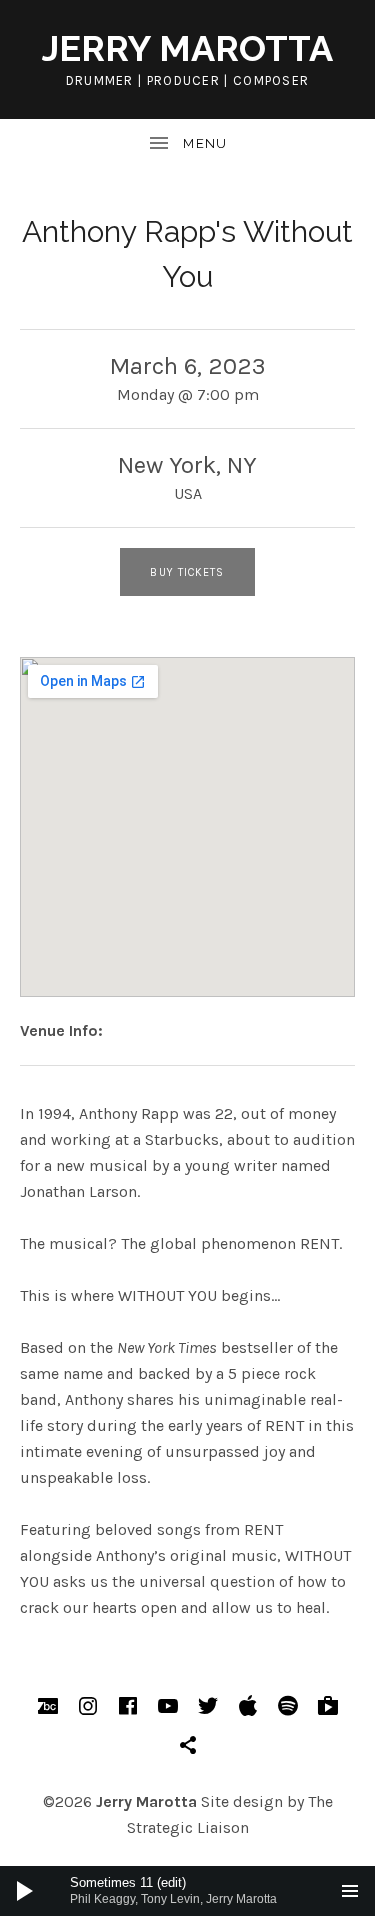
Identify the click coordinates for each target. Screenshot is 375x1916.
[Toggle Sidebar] (187, 144)
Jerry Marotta (187, 48)
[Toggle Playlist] (350, 1891)
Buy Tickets (187, 572)
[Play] (25, 1891)
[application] (187, 1891)
